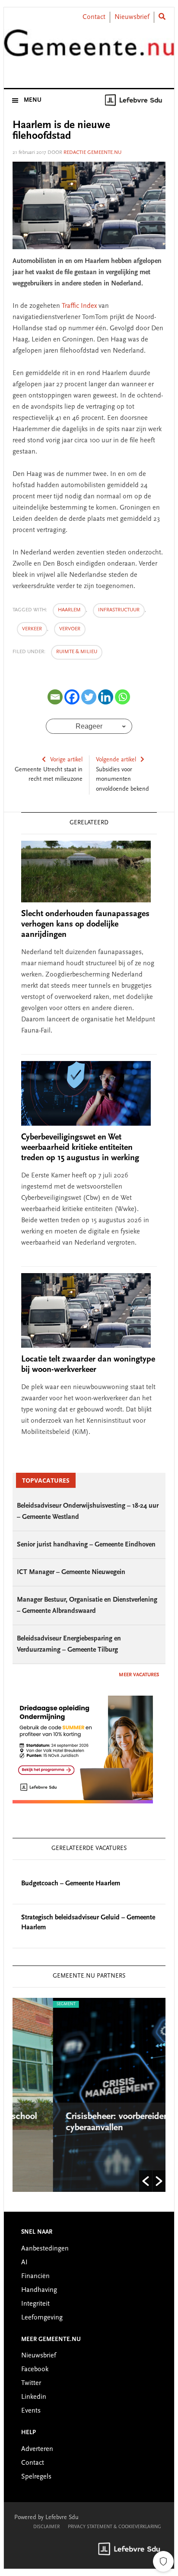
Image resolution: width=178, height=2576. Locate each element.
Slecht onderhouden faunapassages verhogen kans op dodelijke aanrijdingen (85, 924)
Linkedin (34, 2397)
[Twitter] (89, 697)
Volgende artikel (116, 760)
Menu (33, 100)
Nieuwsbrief (132, 17)
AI (24, 2263)
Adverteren (37, 2449)
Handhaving (39, 2290)
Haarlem (69, 610)
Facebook (35, 2369)
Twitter (31, 2383)
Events (31, 2411)
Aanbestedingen (45, 2249)
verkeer (32, 629)
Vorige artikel (66, 760)
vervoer (70, 629)
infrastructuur (119, 610)
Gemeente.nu (89, 49)
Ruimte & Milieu (77, 652)
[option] (93, 2095)
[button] (146, 2181)
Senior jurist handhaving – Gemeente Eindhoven (86, 1545)
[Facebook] (72, 697)
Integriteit (35, 2304)
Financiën (35, 2276)
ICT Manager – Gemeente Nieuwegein (71, 1572)
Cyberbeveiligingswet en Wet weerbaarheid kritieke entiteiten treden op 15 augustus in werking (80, 1148)
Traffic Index (79, 306)
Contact (94, 17)
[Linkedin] (106, 697)
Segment (30, 2004)
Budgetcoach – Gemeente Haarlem (71, 1884)
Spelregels (36, 2477)
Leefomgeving (42, 2318)
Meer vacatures (139, 1675)
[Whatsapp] (122, 697)
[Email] (55, 697)
